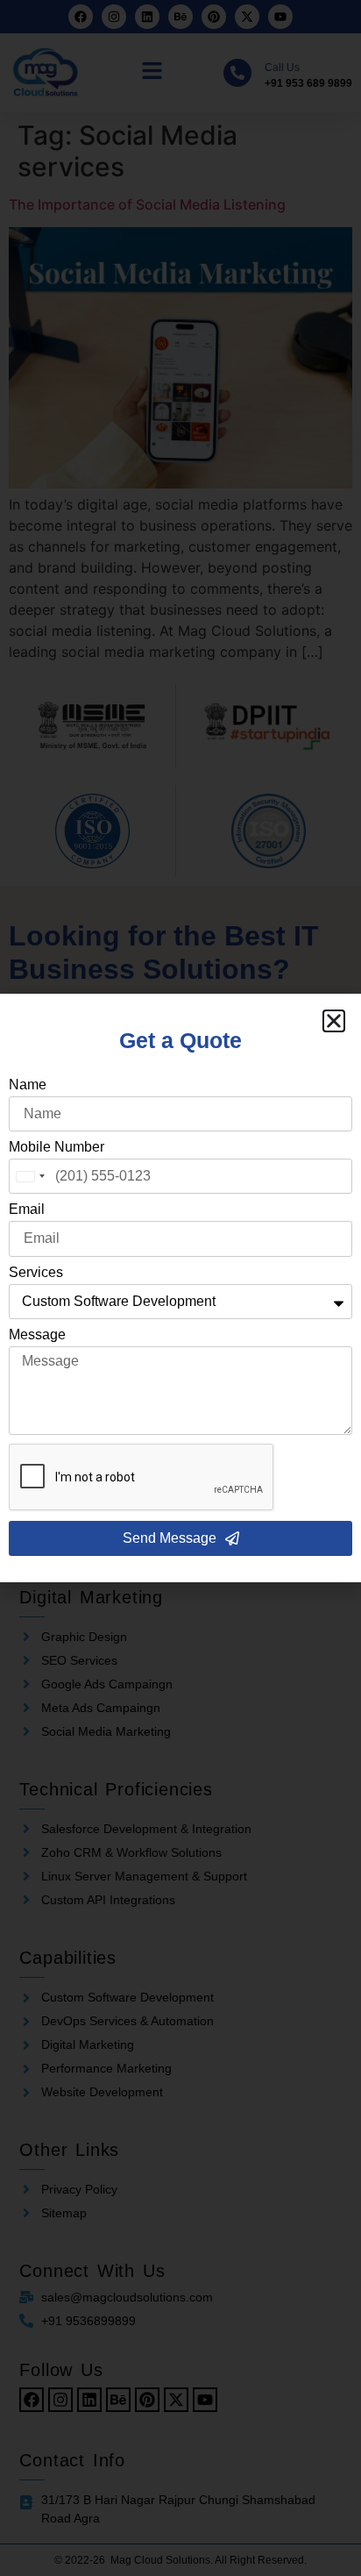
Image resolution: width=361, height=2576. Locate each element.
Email (27, 1210)
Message (37, 1335)
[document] (180, 1288)
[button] (334, 1021)
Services (36, 1273)
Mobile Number (57, 1147)
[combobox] (30, 1176)
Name (28, 1085)
